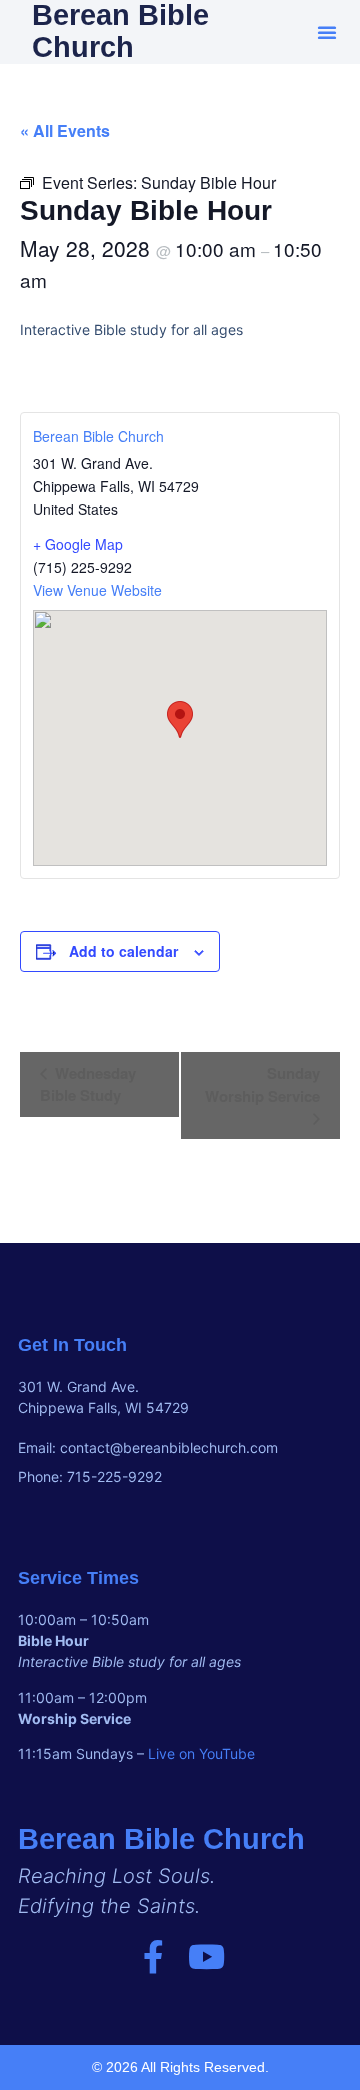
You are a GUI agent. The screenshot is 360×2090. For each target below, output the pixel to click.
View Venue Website (97, 590)
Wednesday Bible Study (88, 1084)
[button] (327, 32)
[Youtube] (206, 1956)
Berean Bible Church (98, 436)
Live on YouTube (201, 1753)
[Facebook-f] (153, 1956)
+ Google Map (78, 544)
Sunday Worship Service (262, 1084)
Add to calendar (123, 951)
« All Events (65, 130)
